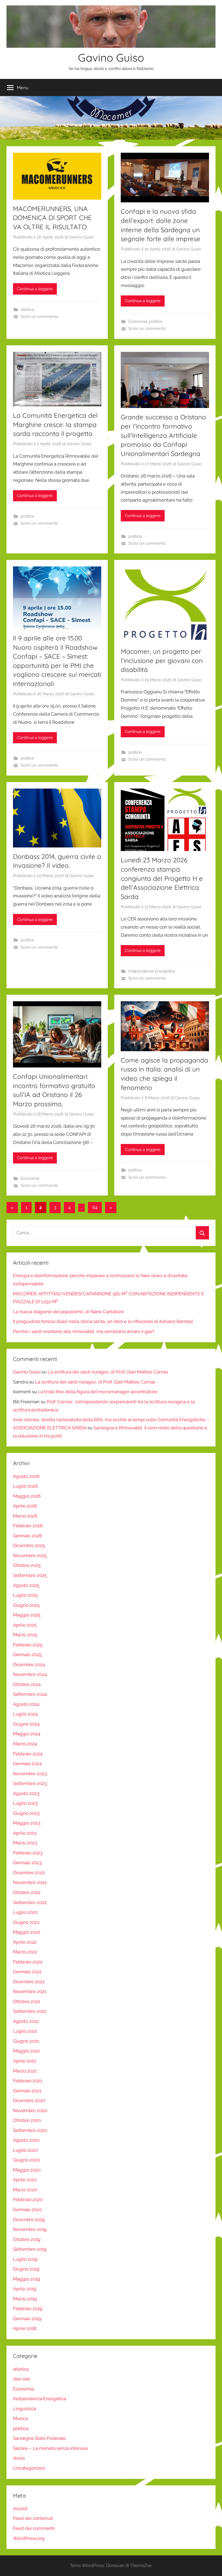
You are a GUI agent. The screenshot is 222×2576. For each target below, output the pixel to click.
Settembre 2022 (30, 1902)
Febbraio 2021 (27, 2081)
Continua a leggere (35, 289)
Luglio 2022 (25, 1912)
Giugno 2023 (26, 1813)
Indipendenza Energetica (152, 971)
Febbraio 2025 (28, 1645)
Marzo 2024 (25, 1744)
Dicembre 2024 (29, 1665)
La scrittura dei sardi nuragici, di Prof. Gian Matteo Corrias (108, 1372)
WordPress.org (29, 2538)
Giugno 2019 (26, 2269)
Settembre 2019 (30, 2249)
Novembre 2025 (30, 1555)
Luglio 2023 (25, 1803)
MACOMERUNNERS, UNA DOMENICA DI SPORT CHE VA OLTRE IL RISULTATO (52, 218)
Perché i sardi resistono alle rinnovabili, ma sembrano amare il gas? (84, 1331)
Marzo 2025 (25, 1635)
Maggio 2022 (27, 1932)
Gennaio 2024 (27, 1764)
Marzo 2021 (25, 2071)
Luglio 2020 (25, 2150)
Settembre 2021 (30, 2011)
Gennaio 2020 (27, 2210)
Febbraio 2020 (28, 2199)
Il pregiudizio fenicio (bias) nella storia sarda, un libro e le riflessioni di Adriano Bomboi (103, 1321)
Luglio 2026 (25, 1486)
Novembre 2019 (30, 2229)
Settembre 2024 (30, 1694)
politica (156, 321)
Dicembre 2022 (29, 1873)
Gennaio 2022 (27, 1972)
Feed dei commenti (34, 2528)
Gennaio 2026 (27, 1536)
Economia (138, 321)
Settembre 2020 (30, 2130)
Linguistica (25, 2409)
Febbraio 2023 (28, 1853)
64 (95, 1207)
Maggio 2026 (27, 1496)
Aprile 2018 (25, 2328)
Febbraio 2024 (28, 1754)
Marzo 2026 (25, 1516)
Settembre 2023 (30, 1783)
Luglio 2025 (25, 1595)
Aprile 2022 (25, 1942)
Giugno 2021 (26, 2041)
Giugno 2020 (26, 2160)
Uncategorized (29, 2468)
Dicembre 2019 (29, 2220)
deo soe (22, 2379)
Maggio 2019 (27, 2279)
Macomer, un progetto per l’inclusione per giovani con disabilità (162, 660)
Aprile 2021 (25, 2061)
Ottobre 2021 (27, 2001)
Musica (20, 2418)
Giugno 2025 (26, 1605)
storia (19, 2458)
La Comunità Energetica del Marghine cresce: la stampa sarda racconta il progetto (55, 424)
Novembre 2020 (30, 2110)
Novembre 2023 (30, 1774)
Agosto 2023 (26, 1793)
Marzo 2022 (25, 1952)
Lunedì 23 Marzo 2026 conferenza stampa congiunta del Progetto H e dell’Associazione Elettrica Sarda (162, 878)
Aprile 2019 (25, 2289)
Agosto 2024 (26, 1704)
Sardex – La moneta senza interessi (50, 2448)
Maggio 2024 (27, 1734)
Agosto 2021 (26, 2021)
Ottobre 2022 (27, 1892)
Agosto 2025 (26, 1585)
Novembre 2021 (30, 1991)
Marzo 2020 (25, 2190)
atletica (27, 310)
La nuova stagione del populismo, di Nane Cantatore (68, 1312)
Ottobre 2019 (27, 2239)
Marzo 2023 (25, 1843)
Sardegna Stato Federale (39, 2438)
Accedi (20, 2508)
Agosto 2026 (26, 1476)
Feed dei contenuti (33, 2518)
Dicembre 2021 (29, 1982)
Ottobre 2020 (27, 2120)
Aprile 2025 (25, 1625)
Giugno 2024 (26, 1724)
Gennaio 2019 (27, 2319)
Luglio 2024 (25, 1714)
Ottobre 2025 (27, 1565)
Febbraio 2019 (28, 2309)
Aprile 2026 (25, 1506)
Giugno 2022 (26, 1922)
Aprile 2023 (25, 1833)
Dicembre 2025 (29, 1545)
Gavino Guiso (111, 58)
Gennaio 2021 (27, 2091)
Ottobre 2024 (27, 1684)
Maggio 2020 (27, 2170)
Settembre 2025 (30, 1575)
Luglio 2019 (25, 2259)
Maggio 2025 (27, 1615)
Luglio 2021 (25, 2031)
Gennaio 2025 (27, 1654)
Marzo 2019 (25, 2299)
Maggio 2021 (26, 2051)
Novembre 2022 (30, 1882)
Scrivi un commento (39, 317)
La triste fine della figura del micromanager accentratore (98, 1392)
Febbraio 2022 (28, 1962)
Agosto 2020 (26, 2140)
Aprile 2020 (25, 2180)
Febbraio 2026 (28, 1526)
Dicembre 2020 (29, 2100)
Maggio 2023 (27, 1823)
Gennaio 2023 (27, 1863)
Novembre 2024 (30, 1674)
